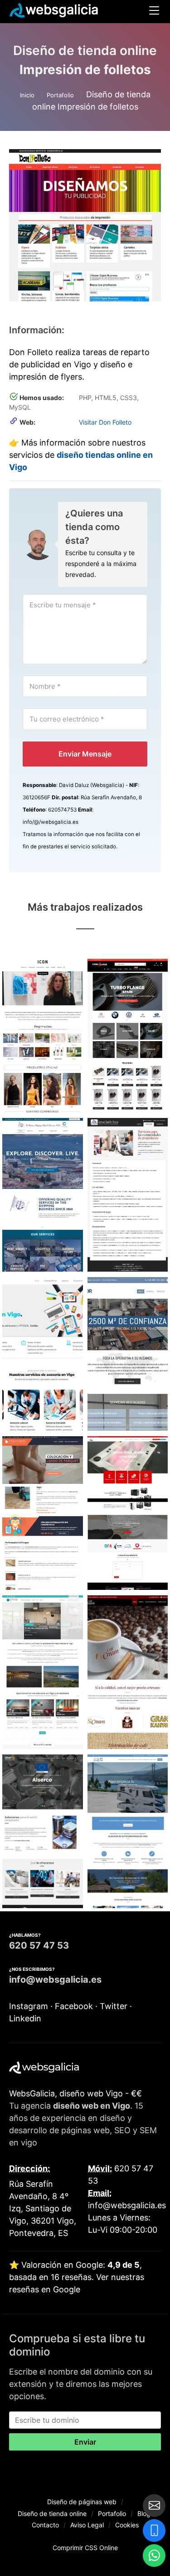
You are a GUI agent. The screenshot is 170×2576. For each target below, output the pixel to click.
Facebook (75, 2006)
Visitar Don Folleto (105, 423)
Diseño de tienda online (52, 2513)
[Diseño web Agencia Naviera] (43, 1195)
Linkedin (25, 2018)
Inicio (27, 95)
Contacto (45, 2525)
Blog (144, 2513)
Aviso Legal (87, 2525)
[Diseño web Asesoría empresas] (43, 1354)
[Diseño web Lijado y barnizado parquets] (43, 1514)
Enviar (85, 2442)
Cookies (127, 2525)
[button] (154, 12)
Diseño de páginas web (82, 2502)
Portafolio (60, 95)
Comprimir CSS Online (85, 2548)
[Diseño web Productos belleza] (43, 1036)
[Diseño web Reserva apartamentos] (43, 1673)
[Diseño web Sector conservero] (43, 1832)
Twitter (115, 2006)
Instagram (30, 2006)
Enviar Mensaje (85, 754)
